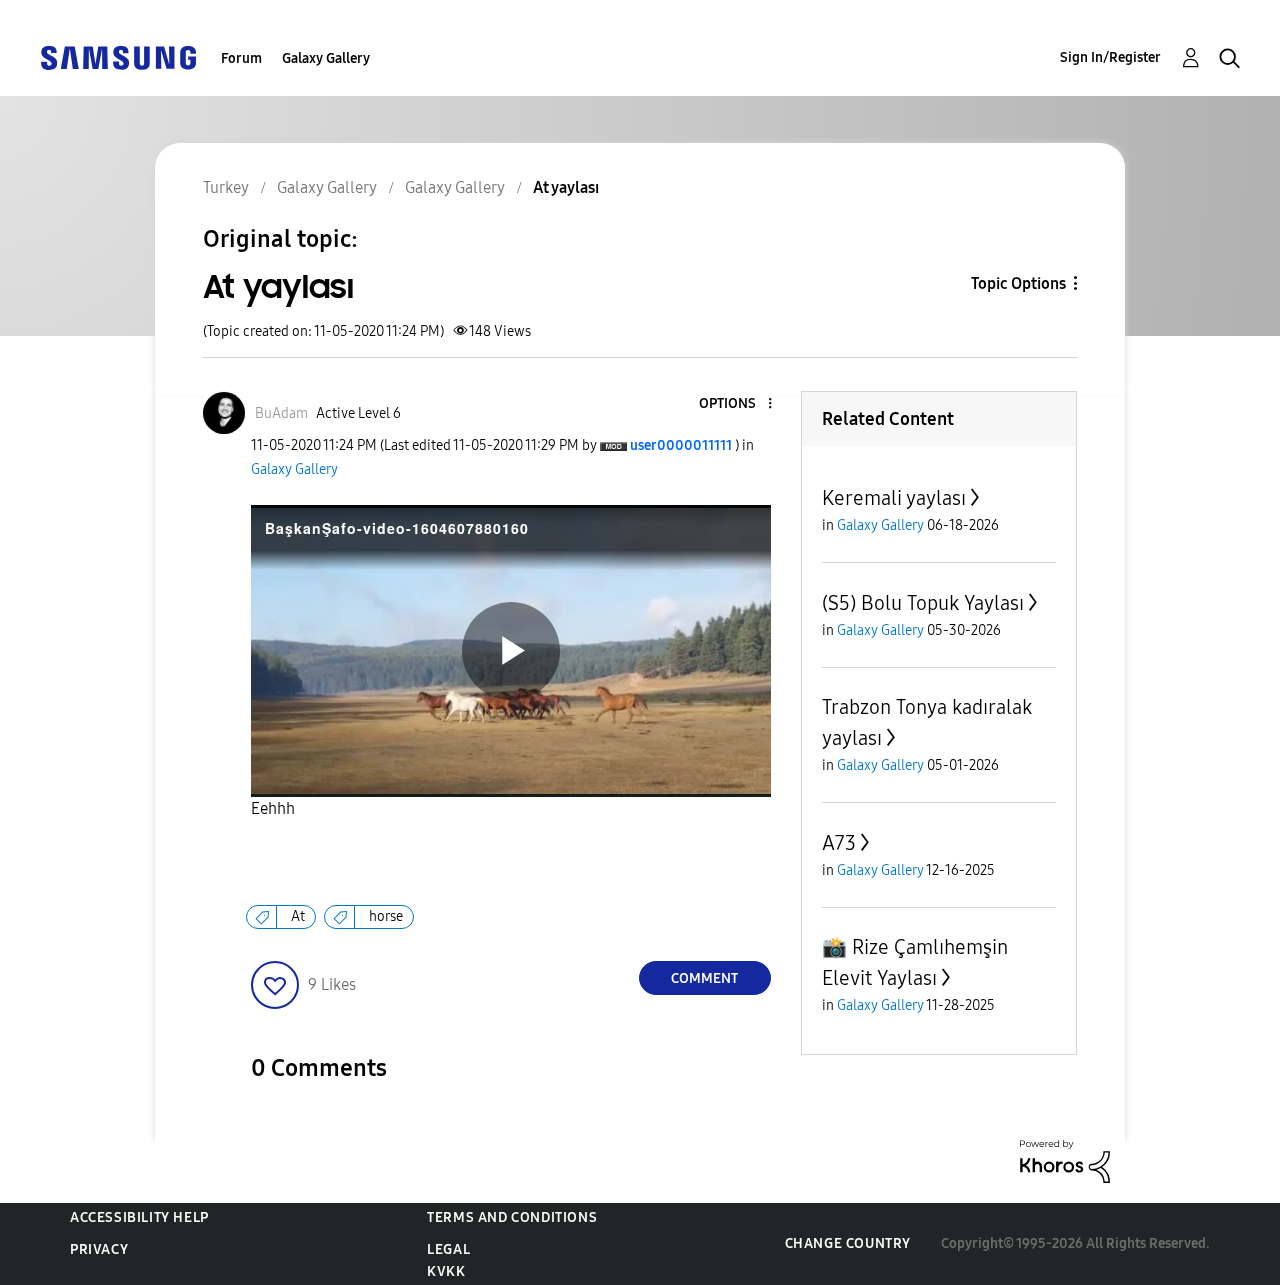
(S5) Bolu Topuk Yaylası (923, 603)
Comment (704, 978)
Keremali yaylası (894, 498)
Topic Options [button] (1018, 283)
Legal (448, 1249)
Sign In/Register (1110, 57)
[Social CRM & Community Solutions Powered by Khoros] (1065, 1159)
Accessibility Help (139, 1217)
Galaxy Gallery (326, 58)
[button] (736, 404)
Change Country (848, 1243)
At (298, 916)
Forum (241, 58)
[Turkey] (118, 56)
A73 (839, 843)
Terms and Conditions (512, 1217)
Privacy (99, 1249)
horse (386, 916)
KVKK (446, 1271)
